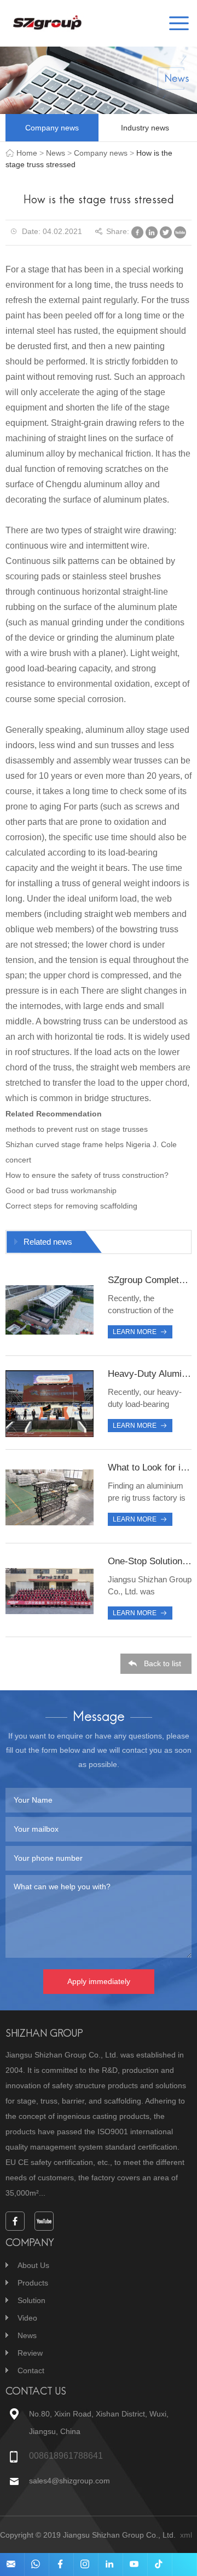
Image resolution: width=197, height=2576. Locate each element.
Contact (31, 2370)
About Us (33, 2265)
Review (30, 2353)
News (56, 153)
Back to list (163, 1663)
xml (186, 2535)
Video (27, 2318)
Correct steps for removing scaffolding (71, 1206)
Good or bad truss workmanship (61, 1190)
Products (33, 2283)
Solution (31, 2300)
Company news (52, 128)
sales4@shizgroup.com (69, 2481)
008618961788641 (66, 2456)
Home (27, 153)
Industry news (145, 128)
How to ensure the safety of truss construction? (87, 1175)
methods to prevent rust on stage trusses (77, 1129)
